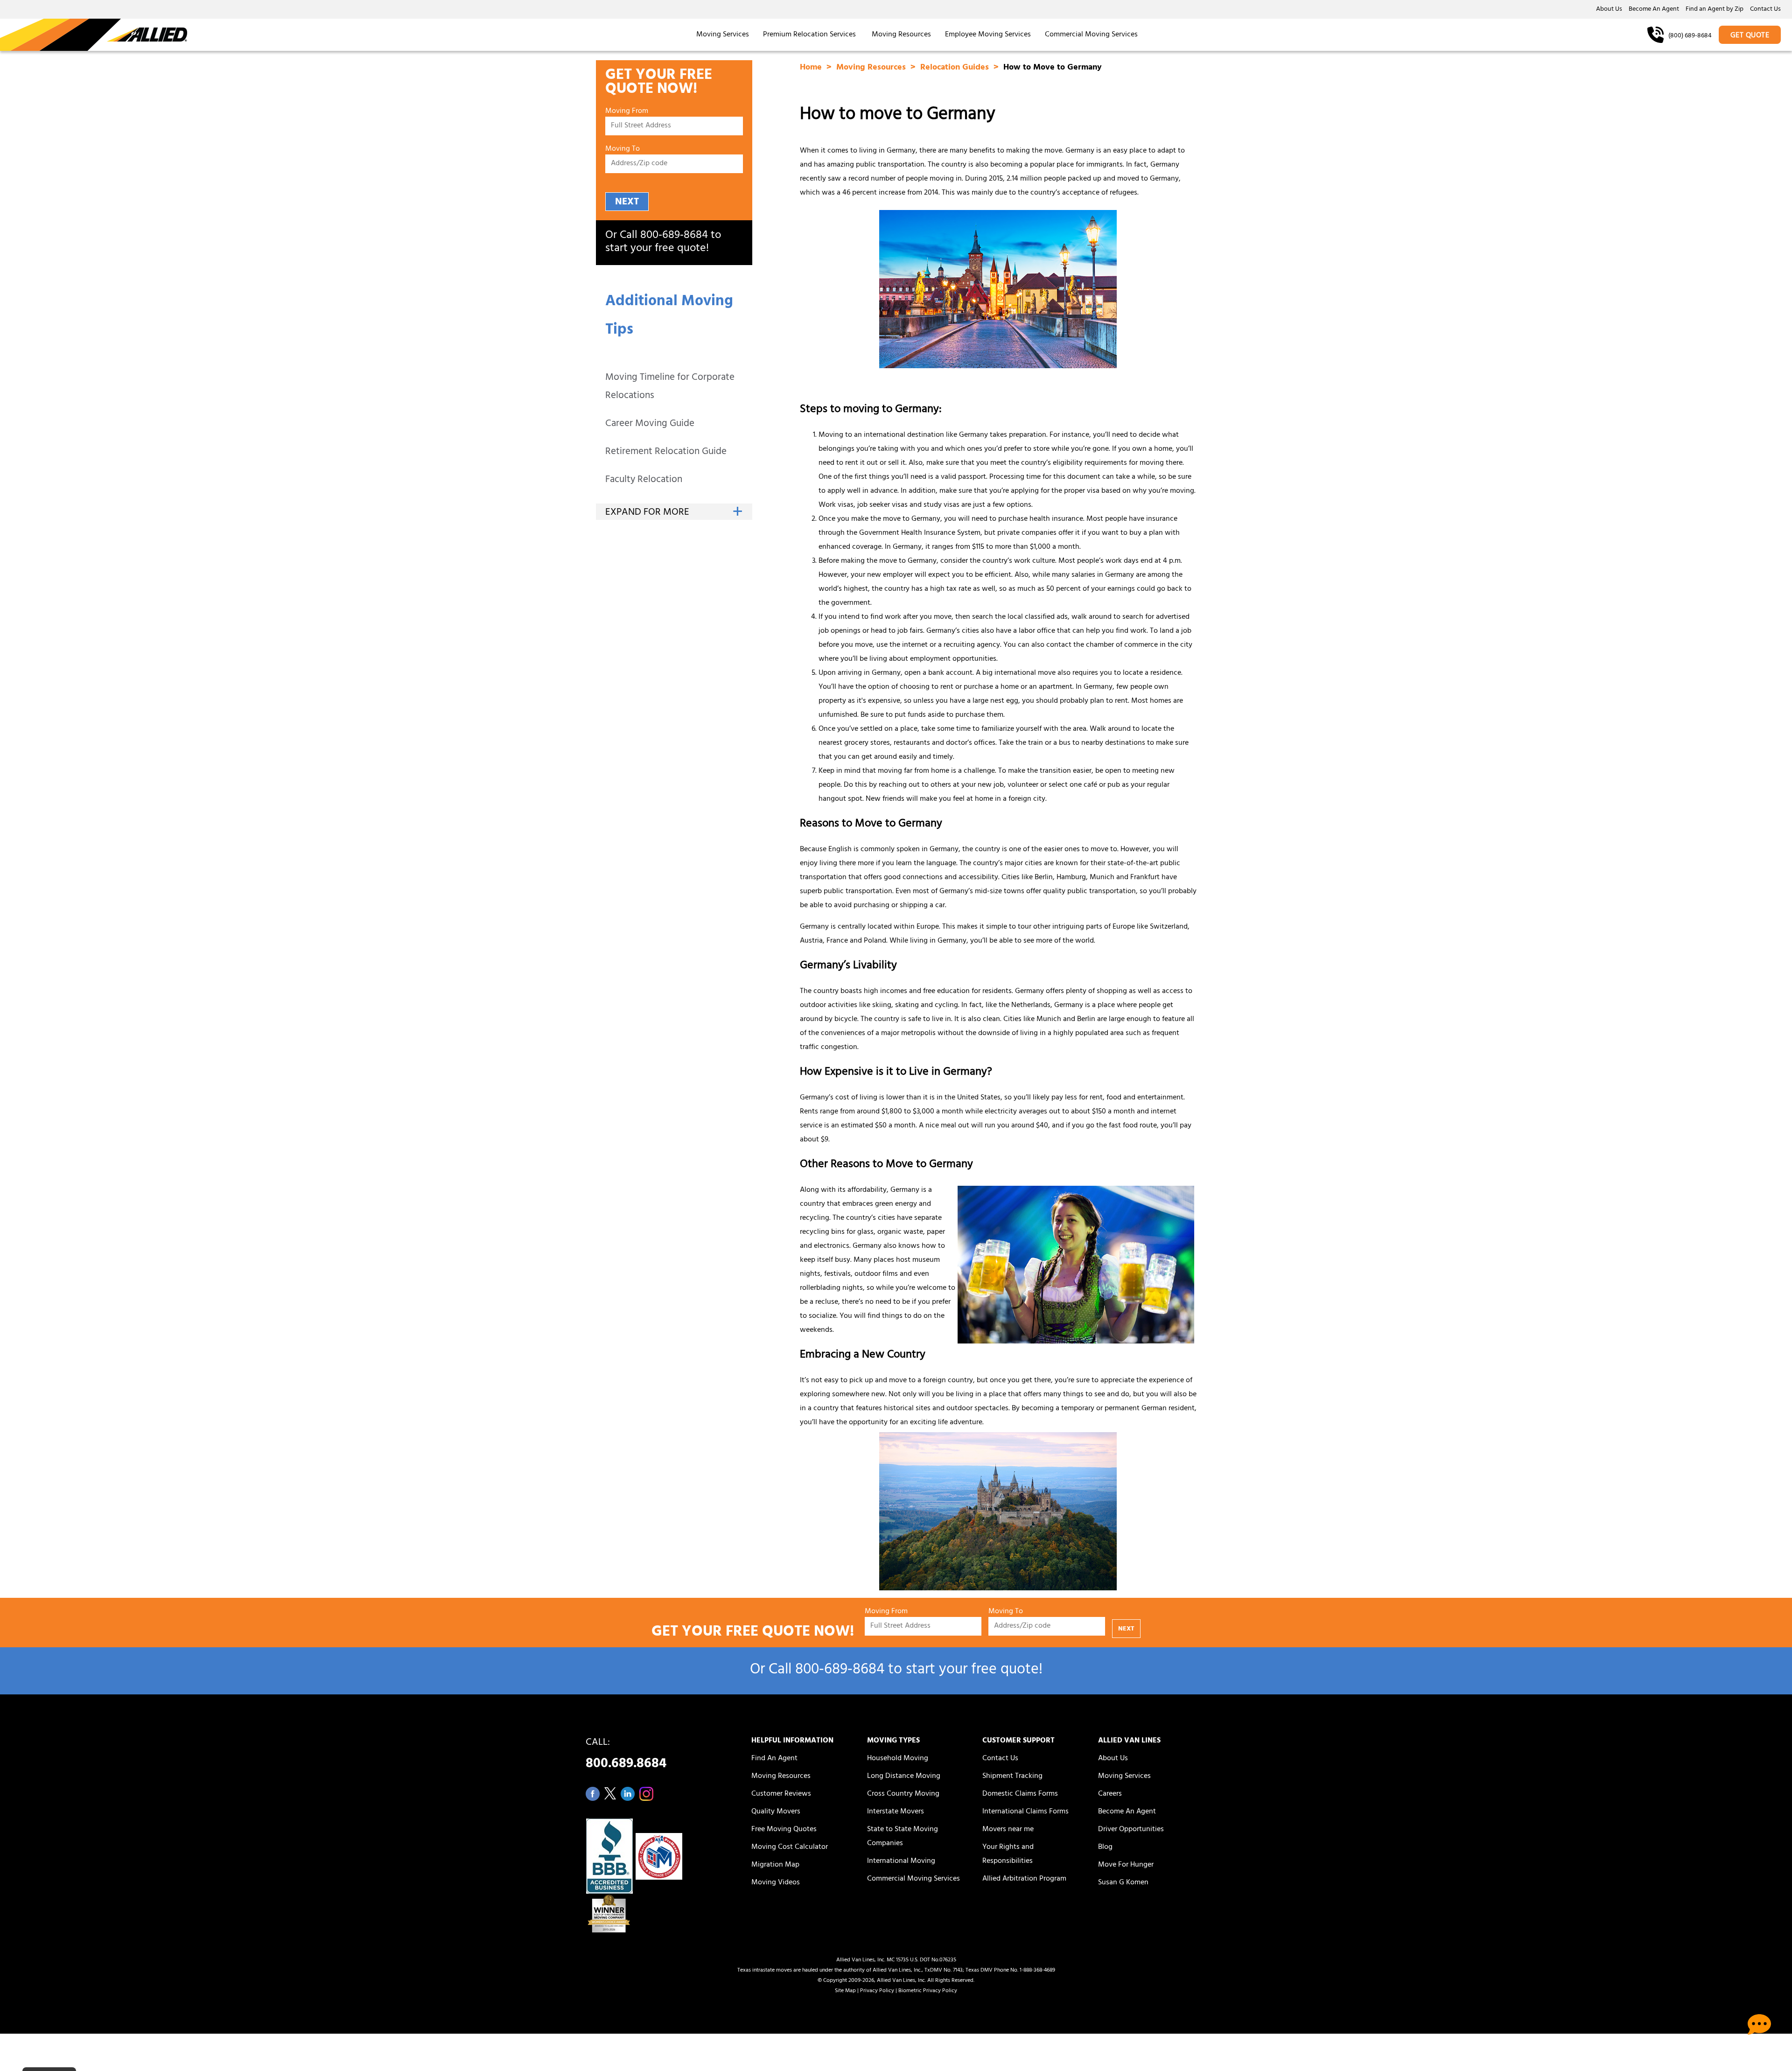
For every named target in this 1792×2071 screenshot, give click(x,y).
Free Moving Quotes (784, 1830)
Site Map (845, 1991)
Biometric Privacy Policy (928, 1991)
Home (812, 68)
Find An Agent (774, 1759)
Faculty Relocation (644, 480)
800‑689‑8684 (674, 236)
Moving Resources (901, 35)
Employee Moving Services (988, 35)
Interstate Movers (896, 1812)
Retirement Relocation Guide (666, 452)
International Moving (901, 1861)
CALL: (626, 1756)
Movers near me (1008, 1830)
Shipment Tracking (1012, 1777)
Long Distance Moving (904, 1777)
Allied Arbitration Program (1024, 1879)
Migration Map (775, 1865)
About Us (1609, 10)
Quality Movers (776, 1812)
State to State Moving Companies (903, 1837)
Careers (1110, 1794)
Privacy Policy (877, 1991)
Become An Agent (1654, 10)
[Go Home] (94, 35)
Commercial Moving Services (1091, 35)
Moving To (623, 150)
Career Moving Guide (650, 424)
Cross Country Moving (903, 1794)
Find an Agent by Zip (1715, 10)
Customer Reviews (781, 1794)
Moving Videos (776, 1883)
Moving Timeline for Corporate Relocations (670, 387)
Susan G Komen (1123, 1883)
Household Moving (898, 1759)
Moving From (627, 112)
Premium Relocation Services (810, 35)
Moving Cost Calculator (790, 1847)
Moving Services (723, 35)
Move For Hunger (1126, 1865)
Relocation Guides (956, 68)
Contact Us (1765, 10)
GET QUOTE (1750, 36)
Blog (1105, 1847)
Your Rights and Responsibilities (1008, 1854)
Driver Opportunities (1131, 1830)
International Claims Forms (1025, 1812)
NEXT (627, 202)
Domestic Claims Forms (1020, 1794)
